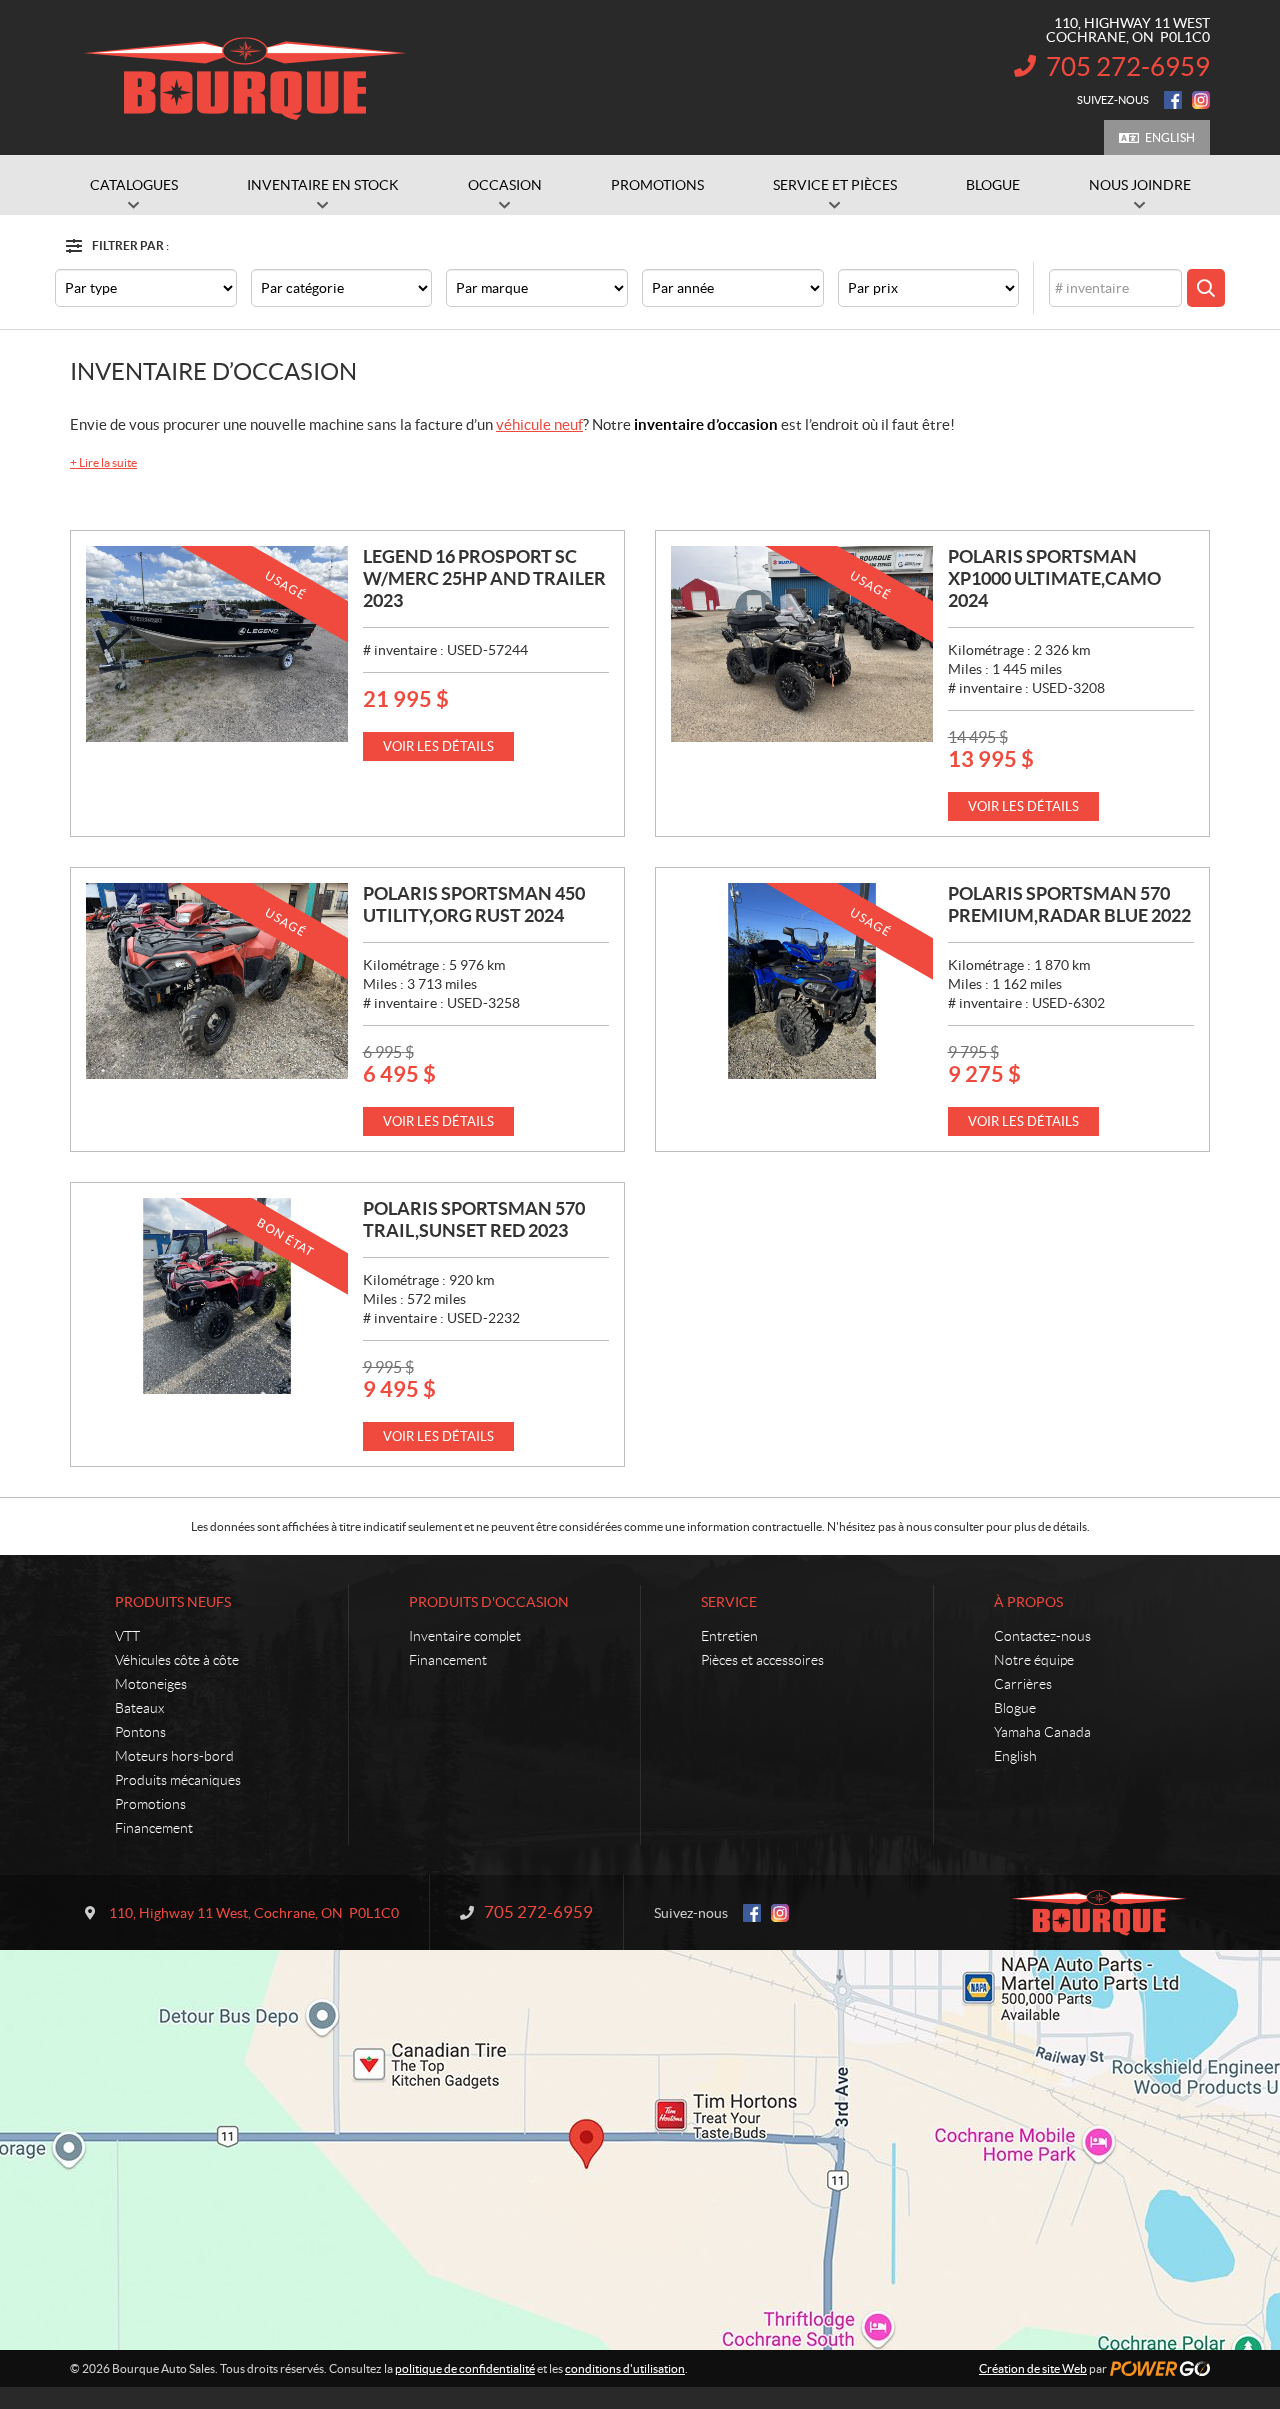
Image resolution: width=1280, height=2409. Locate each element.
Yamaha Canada (1042, 1732)
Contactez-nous (1042, 1636)
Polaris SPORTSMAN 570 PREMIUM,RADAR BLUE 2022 (1069, 904)
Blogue (1015, 1708)
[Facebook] (1173, 100)
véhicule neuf (539, 424)
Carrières (1023, 1684)
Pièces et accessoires (762, 1660)
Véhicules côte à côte (177, 1660)
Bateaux (139, 1708)
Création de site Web (1033, 2368)
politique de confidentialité (465, 2368)
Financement (154, 1828)
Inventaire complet (465, 1636)
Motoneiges (151, 1684)
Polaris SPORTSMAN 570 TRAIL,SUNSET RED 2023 (474, 1219)
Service (729, 1602)
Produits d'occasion (489, 1602)
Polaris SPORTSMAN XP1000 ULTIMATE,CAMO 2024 (1054, 578)
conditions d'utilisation (625, 2368)
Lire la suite (103, 462)
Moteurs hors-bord (174, 1756)
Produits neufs (173, 1602)
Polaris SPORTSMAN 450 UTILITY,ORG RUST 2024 (474, 904)
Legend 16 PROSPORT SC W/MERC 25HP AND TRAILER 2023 (484, 578)
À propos (1028, 1602)
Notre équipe (1034, 1660)
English (1170, 137)
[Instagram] (1201, 100)
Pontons (140, 1732)
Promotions (150, 1804)
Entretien (729, 1636)
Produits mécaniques (178, 1780)
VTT (127, 1636)
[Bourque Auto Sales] (245, 78)
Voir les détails (438, 746)
